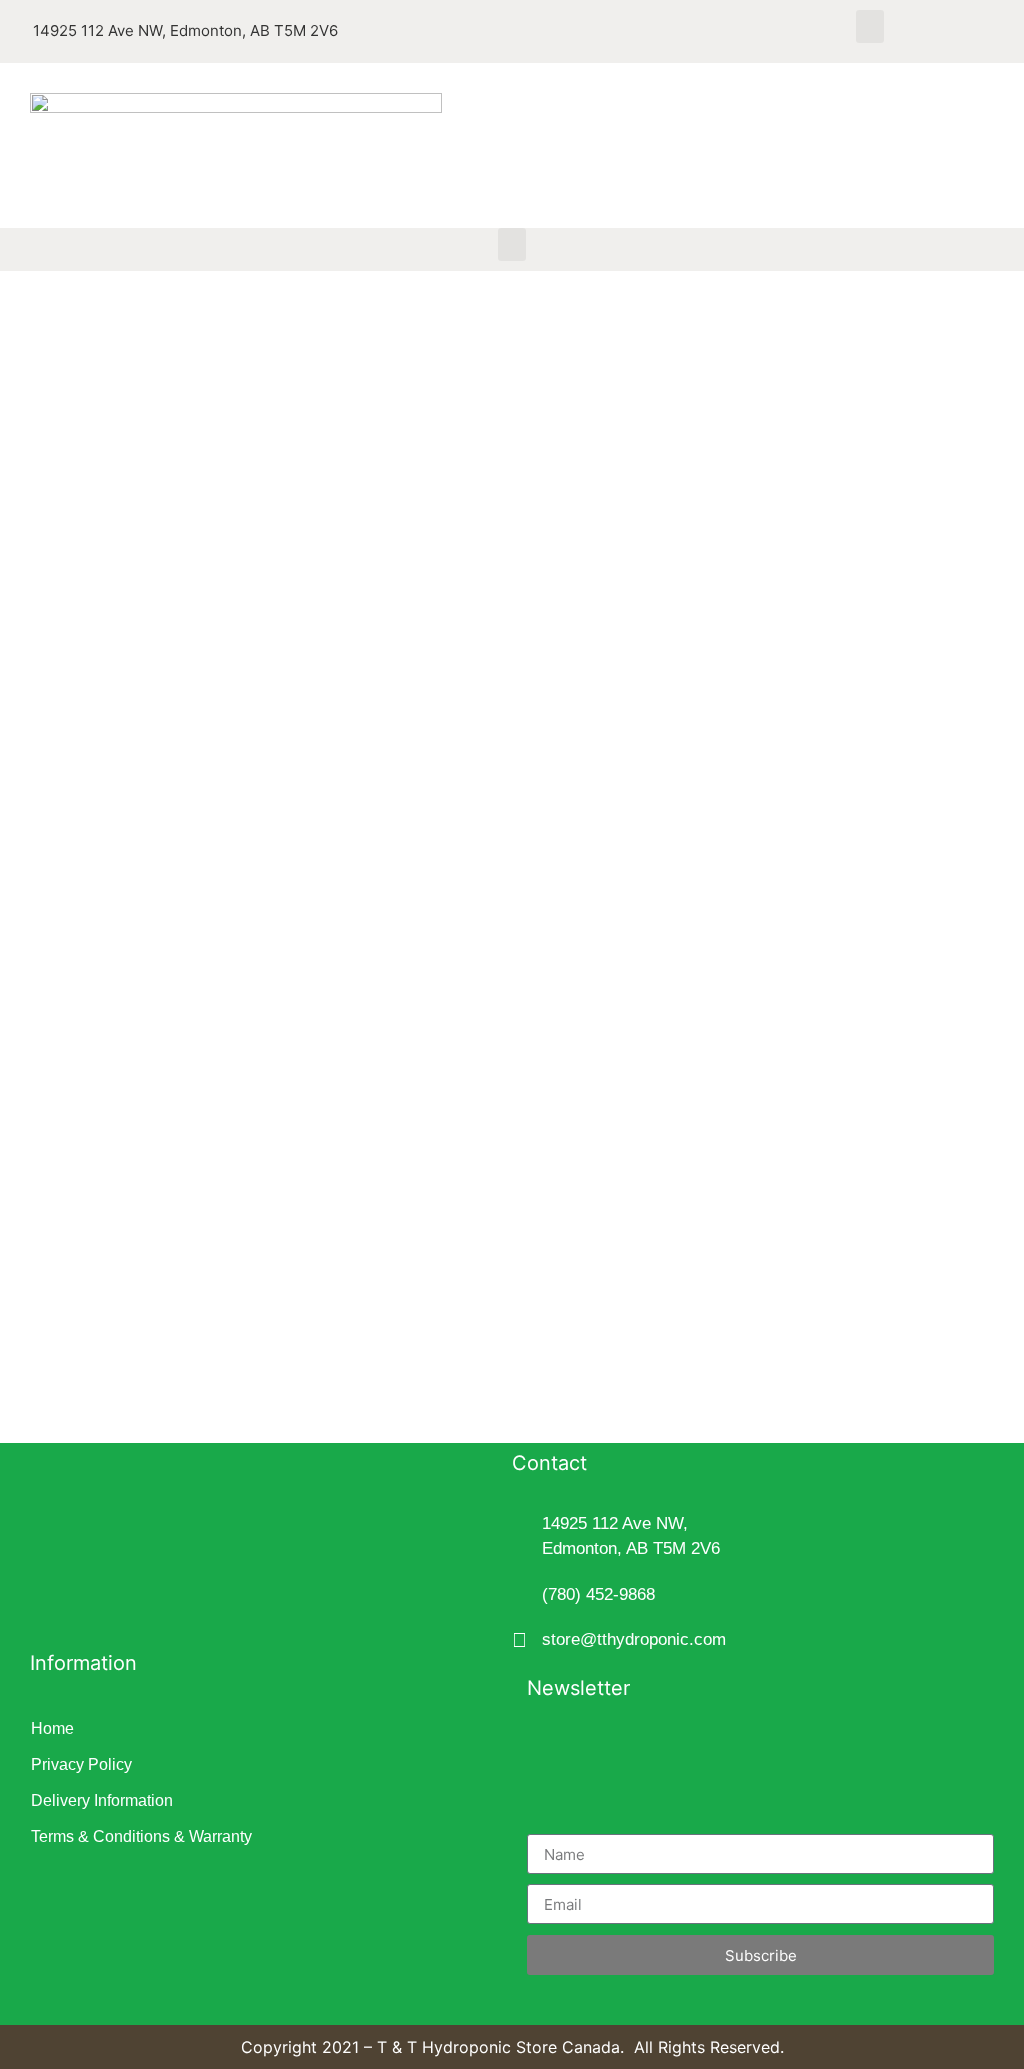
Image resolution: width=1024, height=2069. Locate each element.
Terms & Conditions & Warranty (141, 1836)
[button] (870, 26)
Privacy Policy (81, 1764)
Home (52, 1728)
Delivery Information (102, 1800)
